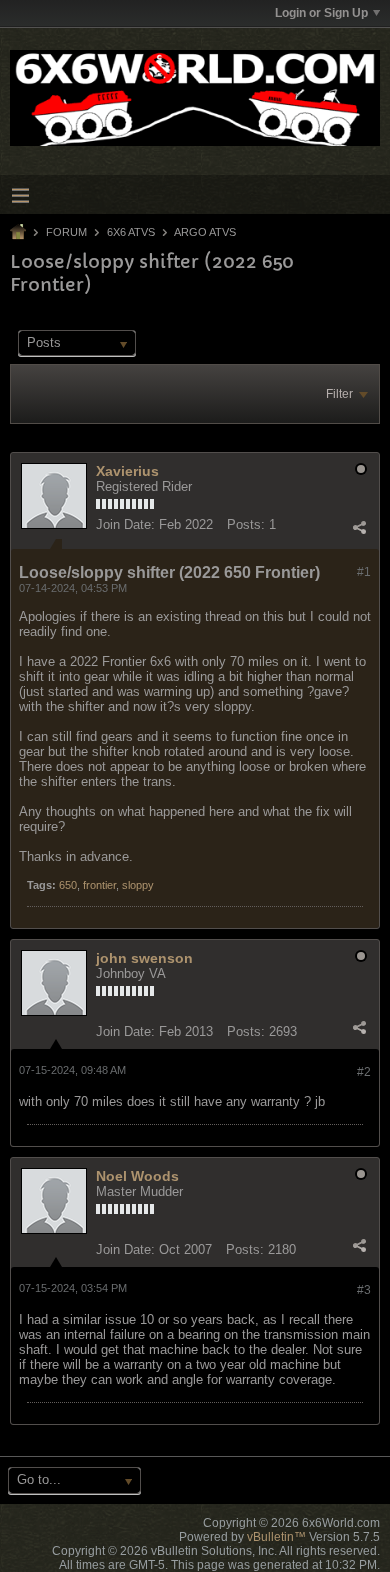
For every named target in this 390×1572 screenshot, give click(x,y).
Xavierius (127, 471)
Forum (66, 232)
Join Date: (125, 524)
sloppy (138, 885)
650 (68, 885)
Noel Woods (137, 1176)
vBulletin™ (276, 1537)
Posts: (246, 524)
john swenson (144, 958)
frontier (99, 885)
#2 (364, 1072)
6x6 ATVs (131, 232)
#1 (364, 572)
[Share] (359, 527)
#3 (364, 1290)
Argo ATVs (205, 232)
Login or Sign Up (321, 13)
